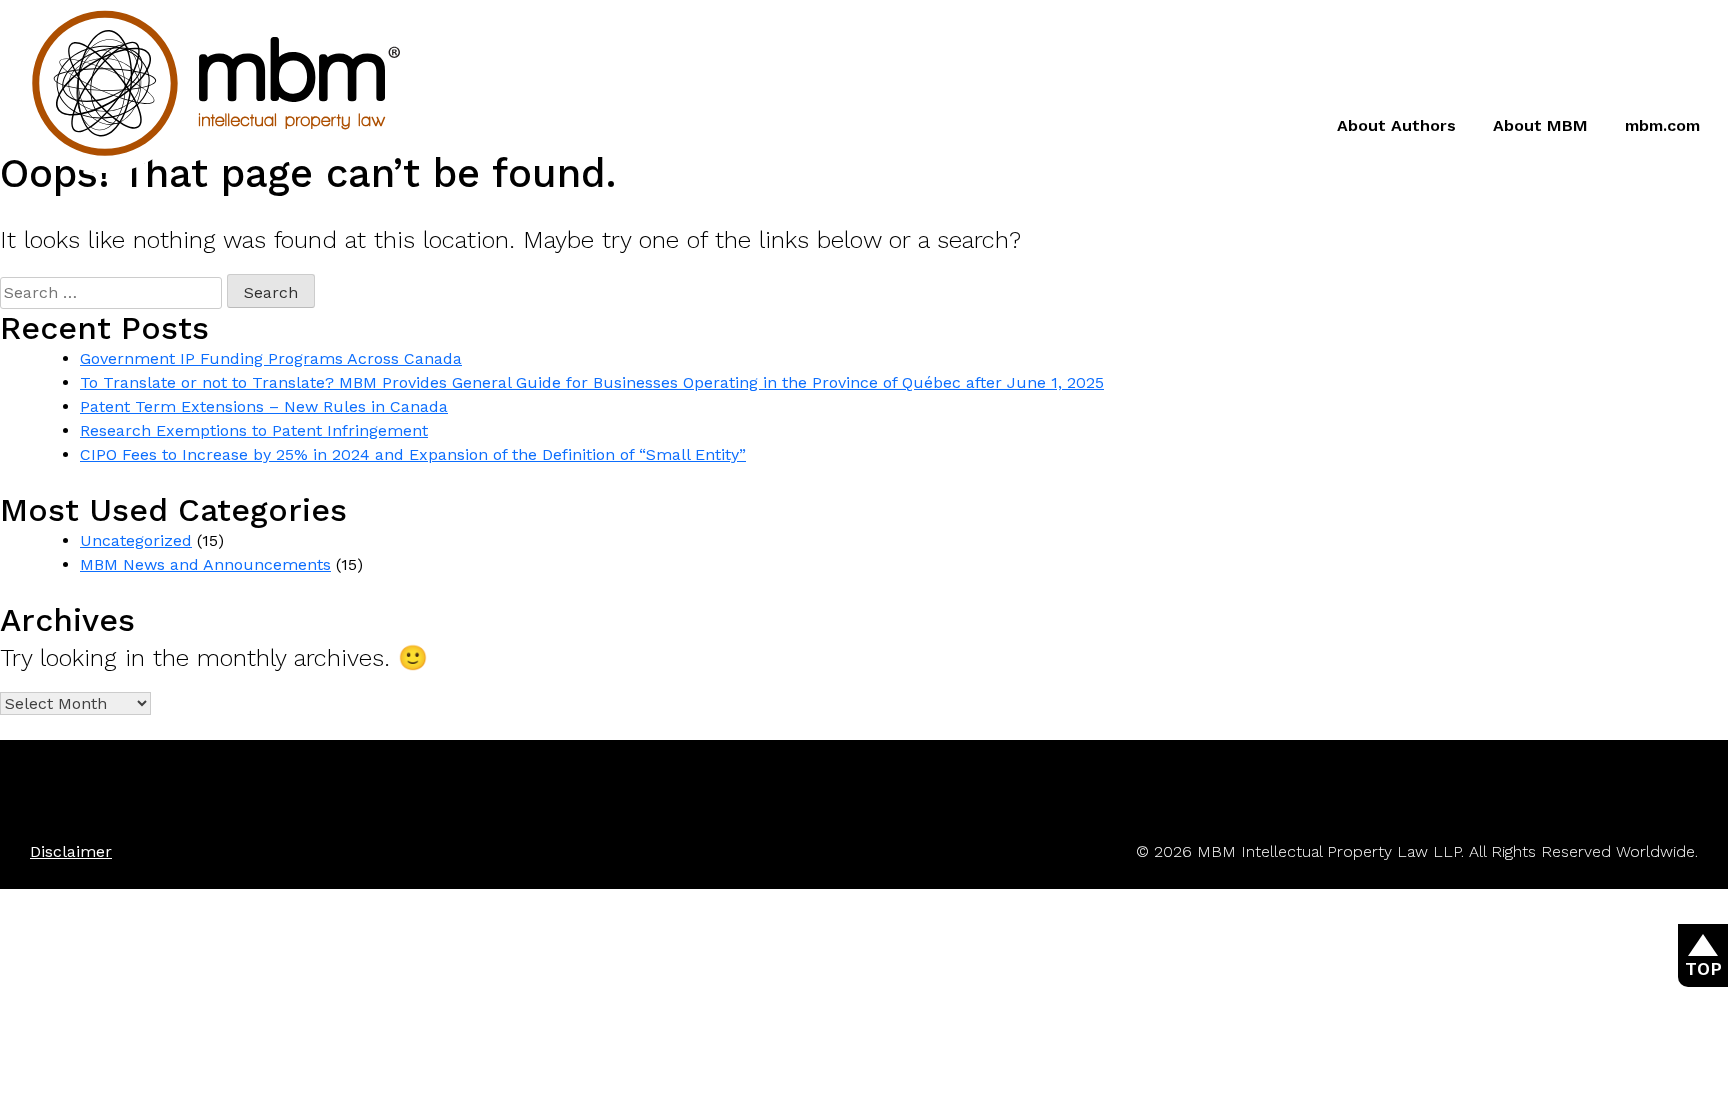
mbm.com (1662, 125)
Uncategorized (136, 540)
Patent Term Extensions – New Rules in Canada (264, 406)
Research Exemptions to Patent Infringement (254, 430)
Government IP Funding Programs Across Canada (271, 358)
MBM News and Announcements (205, 564)
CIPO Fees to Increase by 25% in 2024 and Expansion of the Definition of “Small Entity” (413, 454)
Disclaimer (71, 851)
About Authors (1396, 125)
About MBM (1540, 125)
